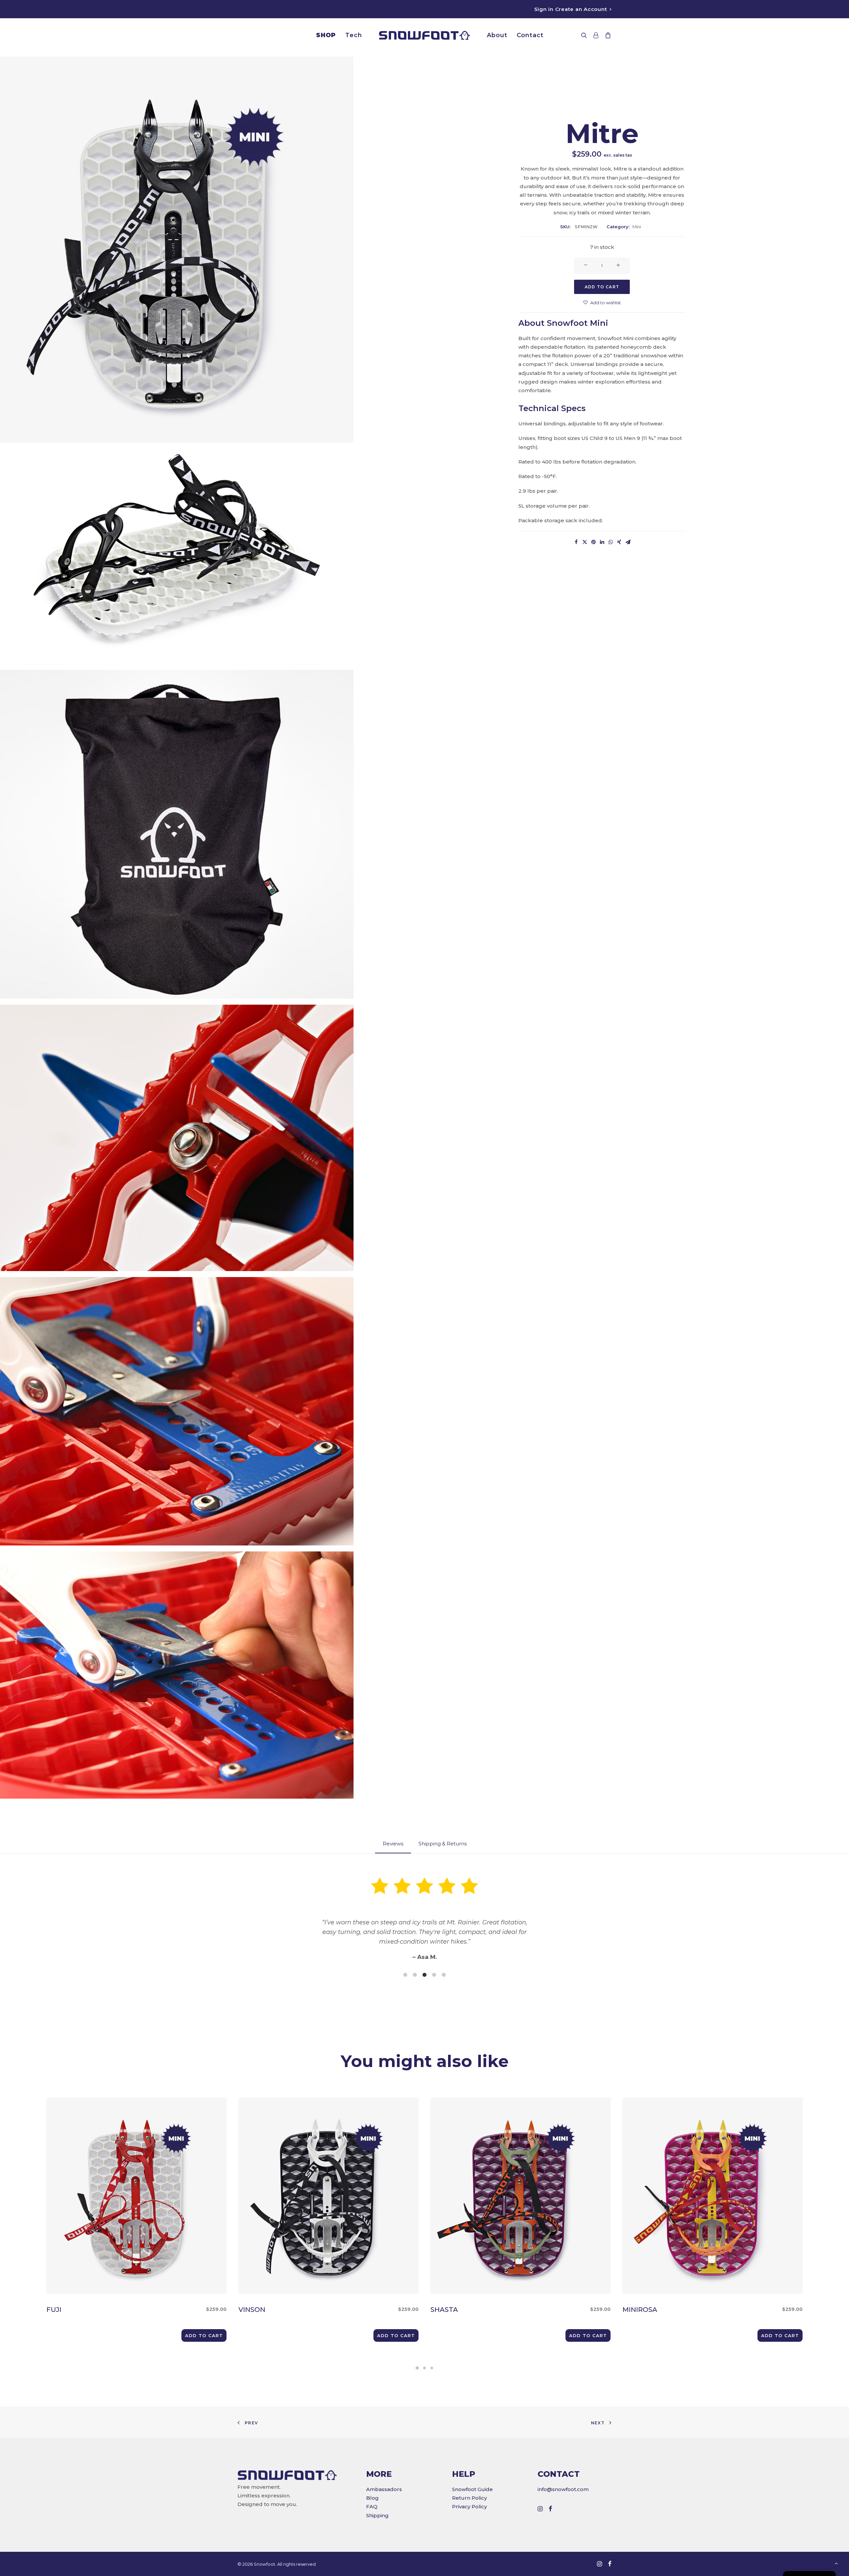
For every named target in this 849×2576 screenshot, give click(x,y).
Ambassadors (384, 2489)
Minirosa (699, 2310)
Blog (372, 2498)
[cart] (607, 35)
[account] (596, 35)
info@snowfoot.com (563, 2489)
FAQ (372, 2506)
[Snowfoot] (424, 35)
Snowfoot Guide (472, 2489)
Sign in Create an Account (571, 9)
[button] (204, 2335)
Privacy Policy (469, 2506)
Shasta (507, 2310)
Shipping (377, 2515)
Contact (530, 35)
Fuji (123, 2310)
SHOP (326, 35)
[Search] (586, 35)
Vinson (315, 2310)
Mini (637, 227)
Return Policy (469, 2498)
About (497, 35)
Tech (354, 35)
